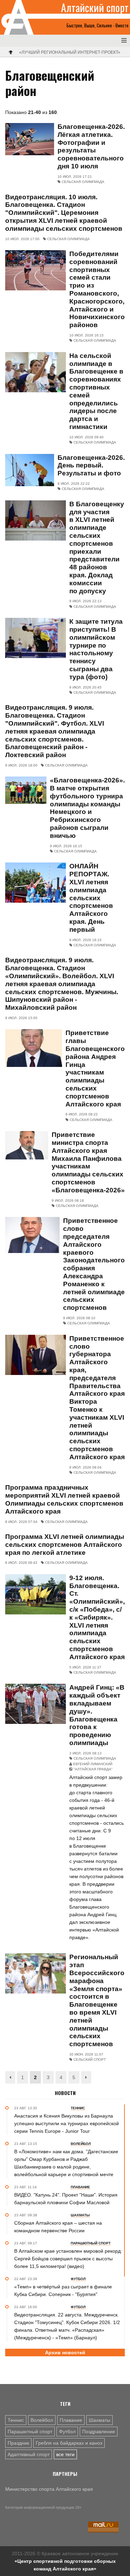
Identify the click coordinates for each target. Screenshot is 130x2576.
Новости (65, 2093)
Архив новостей (65, 2352)
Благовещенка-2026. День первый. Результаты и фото (91, 466)
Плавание (71, 2420)
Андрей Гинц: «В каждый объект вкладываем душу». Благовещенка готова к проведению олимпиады (97, 1715)
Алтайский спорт (95, 8)
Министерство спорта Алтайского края (49, 2489)
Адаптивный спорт (29, 2454)
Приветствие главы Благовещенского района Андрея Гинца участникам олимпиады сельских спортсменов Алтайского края (95, 1068)
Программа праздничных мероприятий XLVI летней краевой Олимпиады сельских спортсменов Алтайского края (64, 1499)
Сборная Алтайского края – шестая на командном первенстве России (58, 2227)
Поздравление (99, 2432)
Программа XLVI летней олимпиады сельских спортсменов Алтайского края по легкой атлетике (65, 1545)
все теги (65, 2454)
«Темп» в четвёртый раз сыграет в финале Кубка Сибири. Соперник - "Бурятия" (63, 2290)
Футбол (67, 2432)
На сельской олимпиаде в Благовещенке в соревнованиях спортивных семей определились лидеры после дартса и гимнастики (96, 391)
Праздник (18, 2443)
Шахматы (99, 2420)
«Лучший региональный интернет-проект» (70, 52)
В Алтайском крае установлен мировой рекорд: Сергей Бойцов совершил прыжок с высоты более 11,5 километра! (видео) (68, 2259)
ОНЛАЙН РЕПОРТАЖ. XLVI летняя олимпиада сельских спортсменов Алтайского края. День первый (91, 898)
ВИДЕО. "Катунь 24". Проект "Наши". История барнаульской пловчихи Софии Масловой (66, 2199)
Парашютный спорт (30, 2432)
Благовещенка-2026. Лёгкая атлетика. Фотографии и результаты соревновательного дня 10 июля (91, 146)
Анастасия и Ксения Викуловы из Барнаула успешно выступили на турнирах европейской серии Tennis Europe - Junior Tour (67, 2123)
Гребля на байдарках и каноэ (69, 2443)
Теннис (16, 2420)
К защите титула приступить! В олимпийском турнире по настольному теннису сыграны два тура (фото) (96, 649)
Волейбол (42, 2420)
